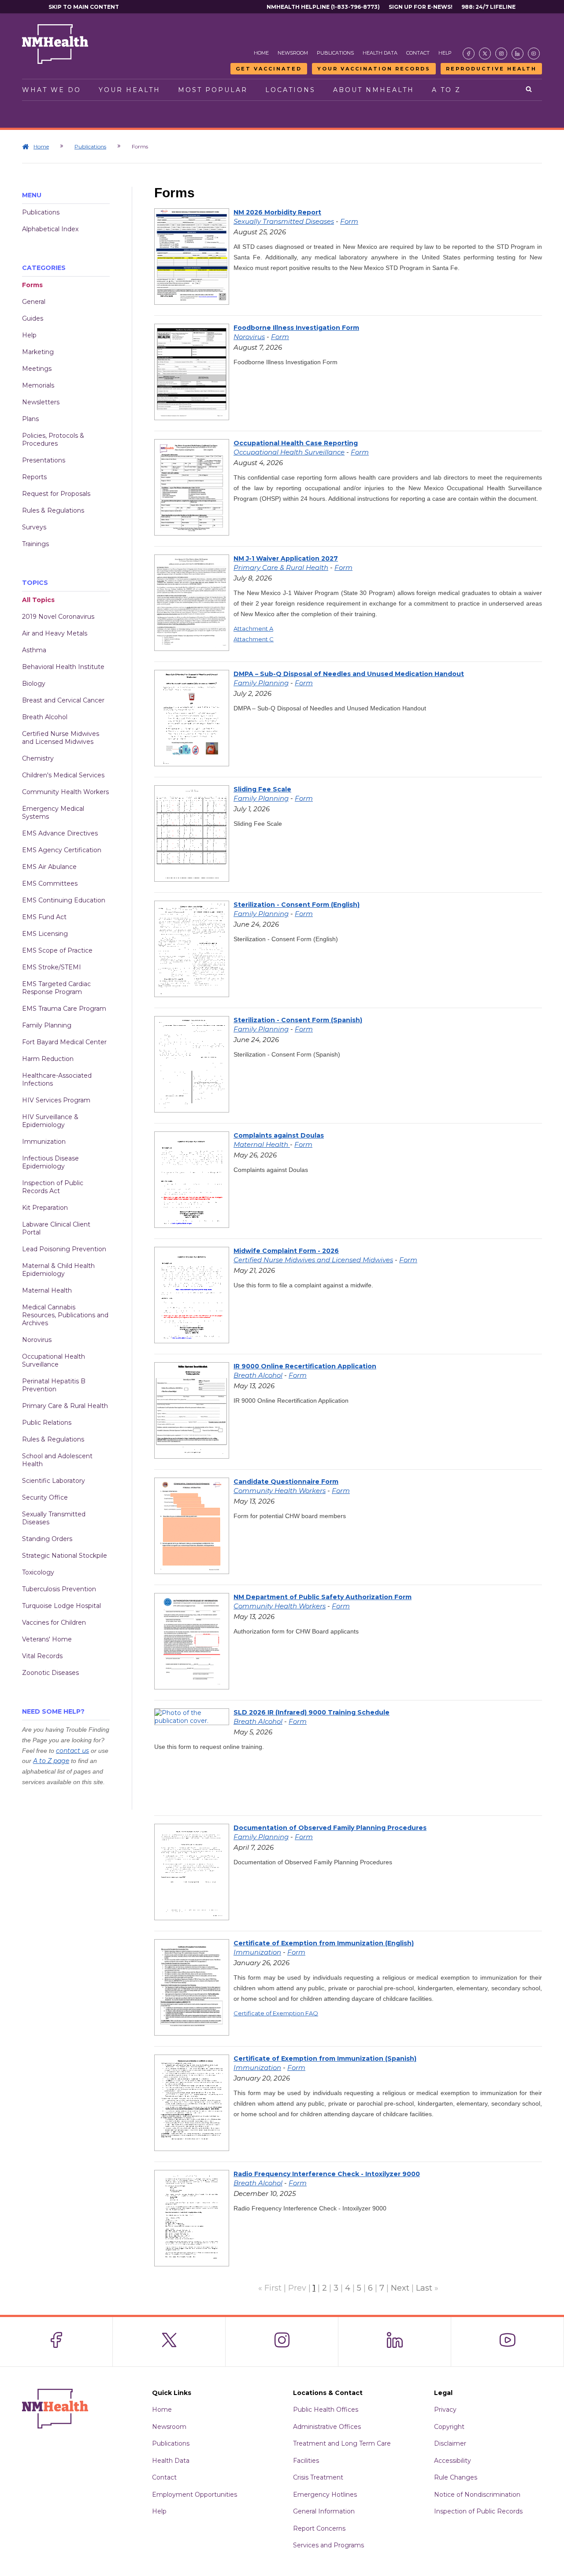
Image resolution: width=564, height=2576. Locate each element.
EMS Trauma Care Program (64, 1009)
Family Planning (47, 1025)
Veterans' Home (47, 1639)
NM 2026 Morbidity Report (277, 212)
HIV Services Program (56, 1100)
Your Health (130, 90)
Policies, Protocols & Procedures (53, 440)
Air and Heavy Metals (55, 633)
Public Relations (47, 1423)
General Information (324, 2511)
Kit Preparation (45, 1208)
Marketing (38, 352)
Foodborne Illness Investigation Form (296, 328)
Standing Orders (47, 1539)
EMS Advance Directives (60, 833)
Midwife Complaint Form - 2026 (286, 1251)
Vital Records (42, 1656)
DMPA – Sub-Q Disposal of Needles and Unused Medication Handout (349, 674)
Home (261, 53)
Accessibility (453, 2461)
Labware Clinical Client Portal (56, 1228)
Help (445, 53)
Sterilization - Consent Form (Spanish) (298, 1020)
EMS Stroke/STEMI (52, 967)
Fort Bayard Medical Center (64, 1042)
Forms (32, 285)
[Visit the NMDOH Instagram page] (501, 54)
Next (400, 2288)
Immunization (44, 1142)
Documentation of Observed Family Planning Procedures (330, 1828)
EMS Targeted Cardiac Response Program (56, 988)
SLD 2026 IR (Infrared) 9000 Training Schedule (312, 1712)
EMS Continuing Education (64, 900)
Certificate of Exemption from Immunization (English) (324, 1943)
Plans (30, 419)
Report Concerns (319, 2528)
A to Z (446, 90)
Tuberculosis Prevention (59, 1589)
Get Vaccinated (269, 69)
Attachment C (254, 639)
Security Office (45, 1497)
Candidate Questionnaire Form (286, 1482)
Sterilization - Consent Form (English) (297, 905)
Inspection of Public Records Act (53, 1187)
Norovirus (37, 1340)
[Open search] (529, 90)
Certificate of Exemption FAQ (276, 2013)
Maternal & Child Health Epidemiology (58, 1270)
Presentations (44, 460)
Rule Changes (456, 2477)
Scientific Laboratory (54, 1481)
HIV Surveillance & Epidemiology (50, 1121)
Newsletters (41, 402)
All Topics (38, 600)
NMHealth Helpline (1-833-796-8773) (323, 7)
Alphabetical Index (50, 229)
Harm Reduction (48, 1059)
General (34, 302)
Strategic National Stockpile (65, 1556)
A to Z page (51, 1761)
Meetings (37, 369)
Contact (418, 53)
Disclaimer (450, 2443)
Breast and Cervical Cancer (63, 700)
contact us (72, 1751)
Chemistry (38, 758)
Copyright (449, 2427)
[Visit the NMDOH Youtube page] (534, 54)
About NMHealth (374, 90)
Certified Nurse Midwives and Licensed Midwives (61, 738)
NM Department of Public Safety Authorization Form (323, 1597)
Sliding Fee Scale (262, 789)
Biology (34, 684)
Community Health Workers (65, 792)
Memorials (38, 385)
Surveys (34, 527)
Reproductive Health (491, 69)
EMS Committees (50, 883)
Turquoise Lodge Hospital (61, 1606)
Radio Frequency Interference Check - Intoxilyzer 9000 (327, 2174)
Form (349, 221)
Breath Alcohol (45, 717)
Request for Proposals (56, 494)
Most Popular (213, 90)
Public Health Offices (326, 2410)
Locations (290, 90)
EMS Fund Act (44, 917)
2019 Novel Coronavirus (58, 617)
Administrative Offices (327, 2427)
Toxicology (38, 1572)
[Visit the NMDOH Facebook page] (469, 54)
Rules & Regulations (53, 510)
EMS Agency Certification (62, 850)
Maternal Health (47, 1290)
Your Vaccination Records (374, 69)
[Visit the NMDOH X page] (485, 54)
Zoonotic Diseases (50, 1673)
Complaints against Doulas (279, 1135)
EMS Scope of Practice (57, 950)
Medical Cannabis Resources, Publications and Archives (65, 1315)
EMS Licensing (45, 934)
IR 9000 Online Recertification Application (305, 1366)
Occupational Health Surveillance (54, 1360)
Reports (34, 477)
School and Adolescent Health (57, 1460)
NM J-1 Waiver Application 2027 (286, 558)
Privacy (445, 2410)
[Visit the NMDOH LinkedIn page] (518, 54)
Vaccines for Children (54, 1622)
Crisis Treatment (318, 2477)
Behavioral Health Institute (63, 667)
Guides (33, 318)
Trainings (35, 544)
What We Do (52, 90)
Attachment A (253, 628)
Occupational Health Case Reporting (296, 443)
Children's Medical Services (63, 775)
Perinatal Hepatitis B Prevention (54, 1385)
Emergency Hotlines (325, 2495)
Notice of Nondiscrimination (477, 2495)
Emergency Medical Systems (53, 813)
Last (424, 2288)
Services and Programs (328, 2545)
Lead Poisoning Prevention (64, 1249)
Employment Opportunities (195, 2495)
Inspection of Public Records (478, 2511)
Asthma (34, 650)
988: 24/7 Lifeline (488, 7)
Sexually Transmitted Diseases (54, 1518)
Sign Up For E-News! (421, 7)
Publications (335, 53)
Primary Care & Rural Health (65, 1406)
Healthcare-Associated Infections (57, 1079)
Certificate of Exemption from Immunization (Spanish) (325, 2059)
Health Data (380, 53)
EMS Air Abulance (49, 867)
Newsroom (293, 53)
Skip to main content (84, 7)
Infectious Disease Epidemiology (50, 1162)
